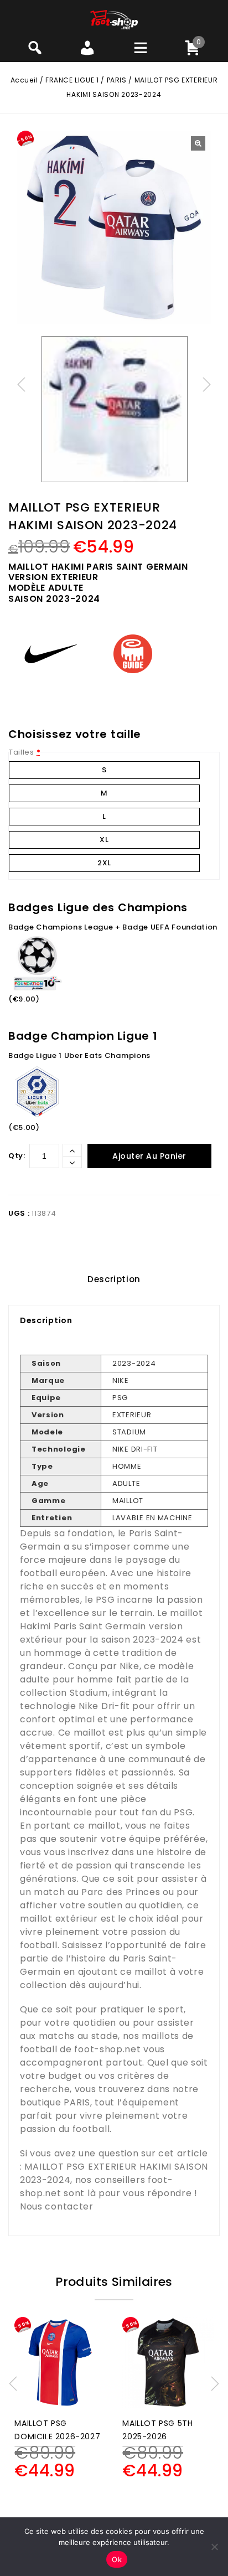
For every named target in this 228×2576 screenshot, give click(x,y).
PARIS (117, 80)
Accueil (24, 80)
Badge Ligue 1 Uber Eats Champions (79, 1055)
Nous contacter (57, 2206)
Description (114, 1279)
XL (104, 840)
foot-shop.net (107, 2049)
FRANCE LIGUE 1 (72, 80)
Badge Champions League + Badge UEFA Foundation (113, 927)
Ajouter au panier (149, 1156)
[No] (214, 2547)
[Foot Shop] (114, 19)
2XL (104, 863)
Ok (117, 2559)
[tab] (114, 1279)
